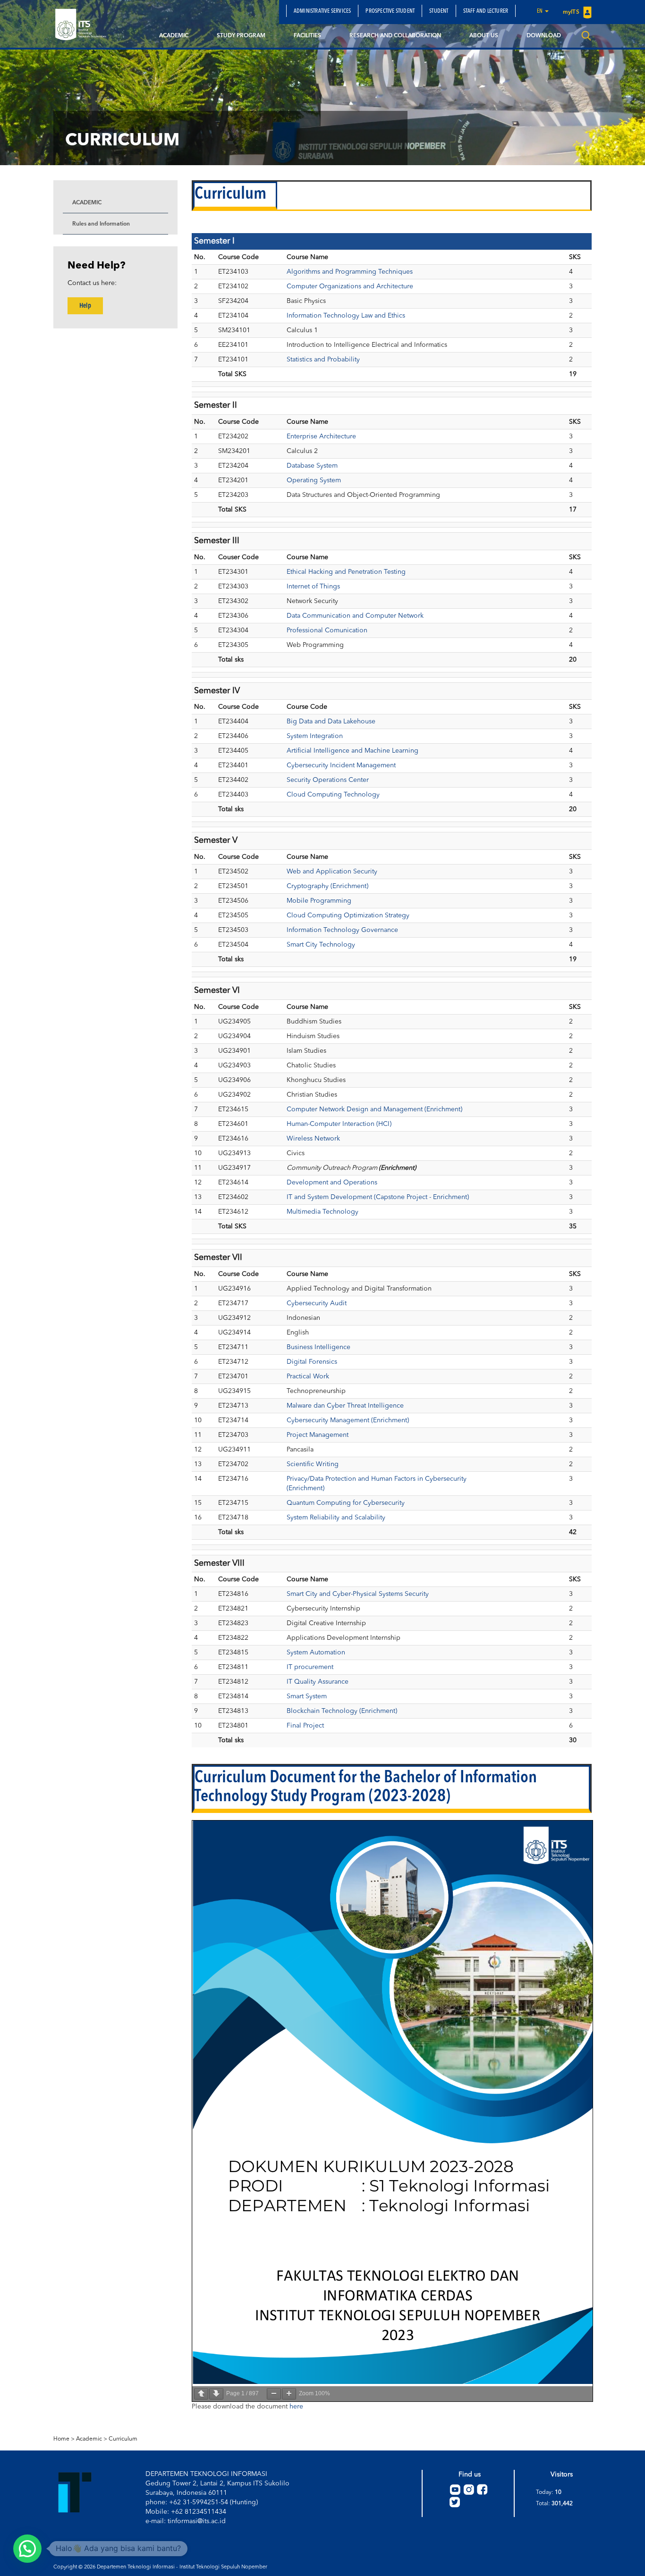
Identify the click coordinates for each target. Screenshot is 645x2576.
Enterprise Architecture (321, 436)
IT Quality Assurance (318, 1682)
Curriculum (123, 2439)
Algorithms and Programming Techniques (350, 272)
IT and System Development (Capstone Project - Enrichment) (378, 1197)
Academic (174, 36)
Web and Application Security (332, 872)
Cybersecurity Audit (317, 1303)
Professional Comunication (327, 630)
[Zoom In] (289, 2394)
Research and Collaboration (395, 36)
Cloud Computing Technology (333, 795)
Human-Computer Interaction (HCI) (339, 1124)
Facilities (307, 36)
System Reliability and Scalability (336, 1518)
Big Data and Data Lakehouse (331, 722)
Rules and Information (101, 224)
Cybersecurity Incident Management (341, 765)
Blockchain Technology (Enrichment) (342, 1711)
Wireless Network (313, 1139)
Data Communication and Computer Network (355, 616)
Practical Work (308, 1376)
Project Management (318, 1435)
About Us (484, 36)
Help (85, 306)
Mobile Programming (319, 901)
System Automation (316, 1653)
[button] (27, 2549)
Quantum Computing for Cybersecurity (346, 1503)
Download (544, 36)
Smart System (307, 1696)
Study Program (241, 36)
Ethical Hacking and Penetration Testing (346, 572)
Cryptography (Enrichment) (327, 886)
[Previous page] (201, 2394)
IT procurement (310, 1667)
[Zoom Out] (274, 2394)
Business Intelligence (318, 1347)
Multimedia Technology (322, 1212)
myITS (572, 12)
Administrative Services (322, 11)
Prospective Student (390, 11)
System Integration (315, 736)
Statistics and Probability (323, 360)
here (296, 2407)
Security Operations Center (328, 780)
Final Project (305, 1726)
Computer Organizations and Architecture (350, 286)
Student (439, 11)
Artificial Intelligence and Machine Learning (352, 751)
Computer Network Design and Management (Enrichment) (374, 1109)
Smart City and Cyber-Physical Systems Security (358, 1594)
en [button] (540, 11)
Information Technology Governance (342, 930)
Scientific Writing (313, 1464)
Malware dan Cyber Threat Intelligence (345, 1406)
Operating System (314, 480)
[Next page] (216, 2394)
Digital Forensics (312, 1362)
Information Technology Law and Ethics (346, 316)
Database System (312, 466)
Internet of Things (313, 587)
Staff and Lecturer (486, 11)
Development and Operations (332, 1183)
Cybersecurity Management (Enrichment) (348, 1420)
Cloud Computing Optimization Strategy (348, 915)
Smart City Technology (321, 945)
